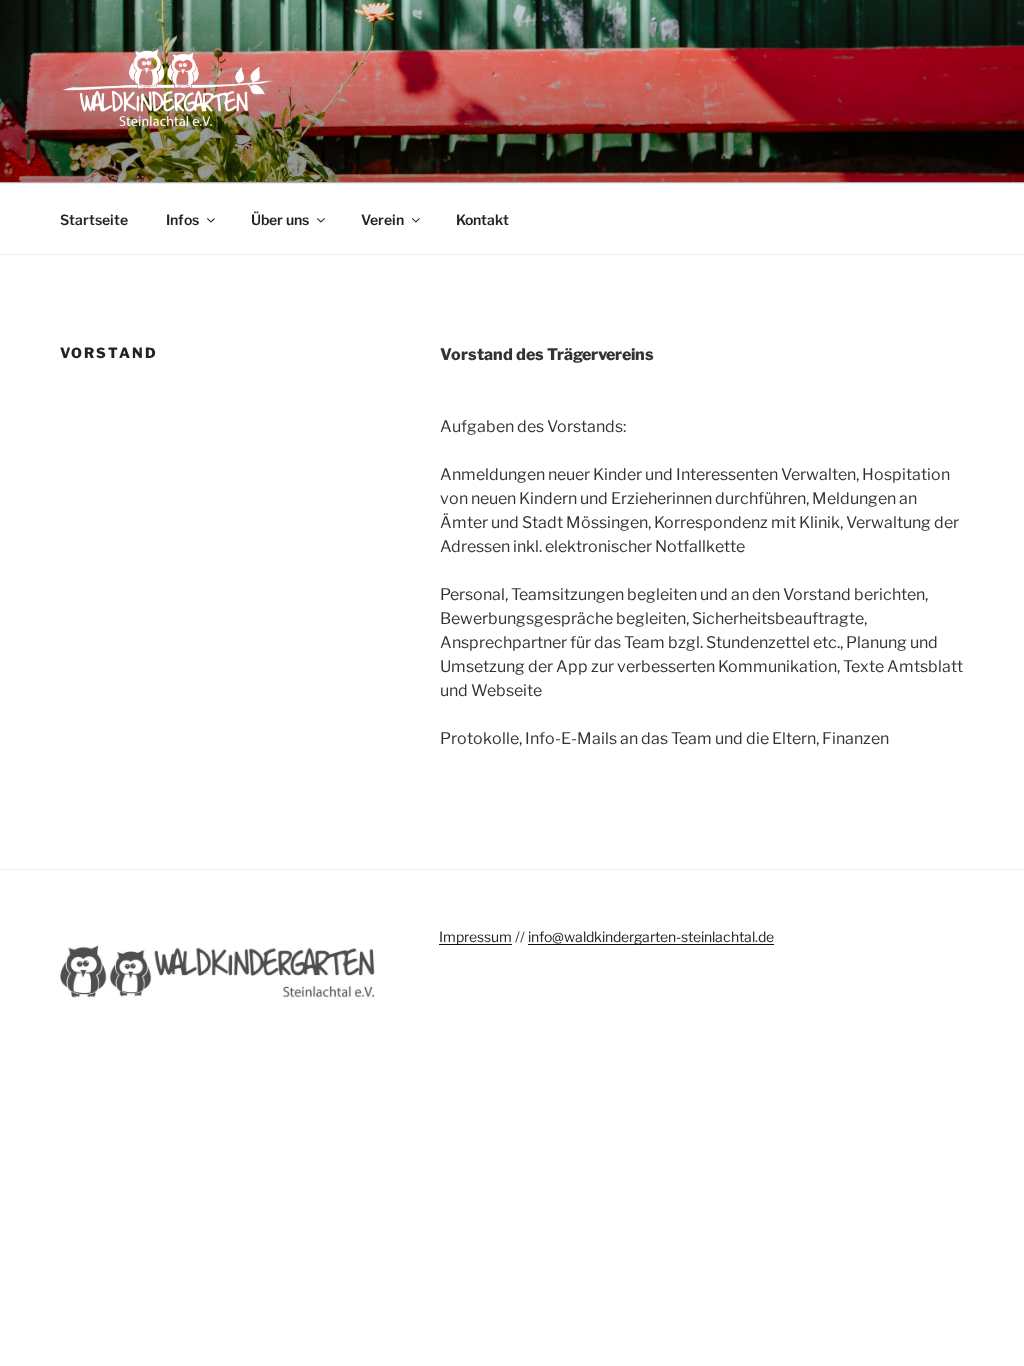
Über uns (280, 219)
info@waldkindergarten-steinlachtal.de (651, 936)
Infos (182, 219)
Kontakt (482, 219)
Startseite (94, 219)
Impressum (475, 936)
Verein (382, 219)
